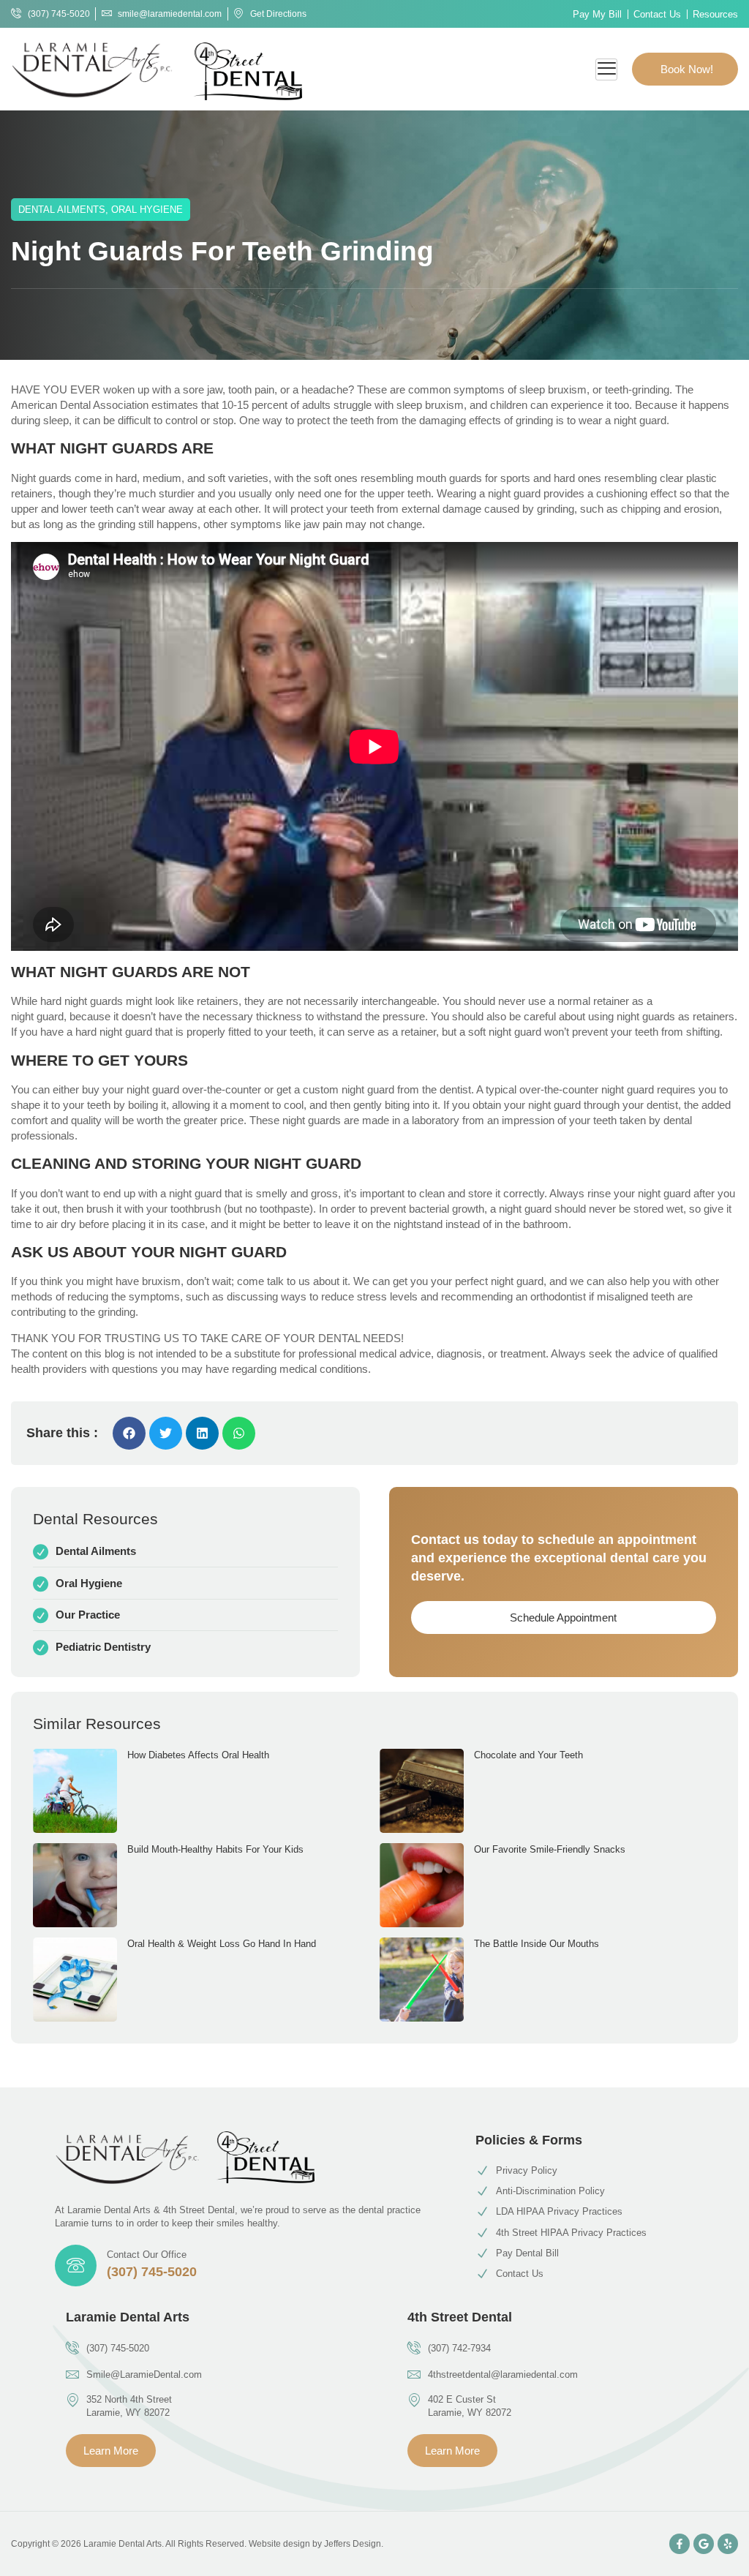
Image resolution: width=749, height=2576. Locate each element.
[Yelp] (728, 2544)
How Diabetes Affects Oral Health (198, 1755)
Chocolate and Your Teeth (528, 1755)
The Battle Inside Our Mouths (537, 1944)
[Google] (704, 2544)
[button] (129, 1433)
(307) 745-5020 (152, 2272)
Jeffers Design (353, 2544)
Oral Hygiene (147, 210)
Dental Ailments (62, 210)
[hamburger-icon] (606, 69)
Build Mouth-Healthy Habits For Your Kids (215, 1849)
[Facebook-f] (680, 2544)
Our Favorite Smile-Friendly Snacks (550, 1849)
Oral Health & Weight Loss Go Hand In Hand (222, 1944)
